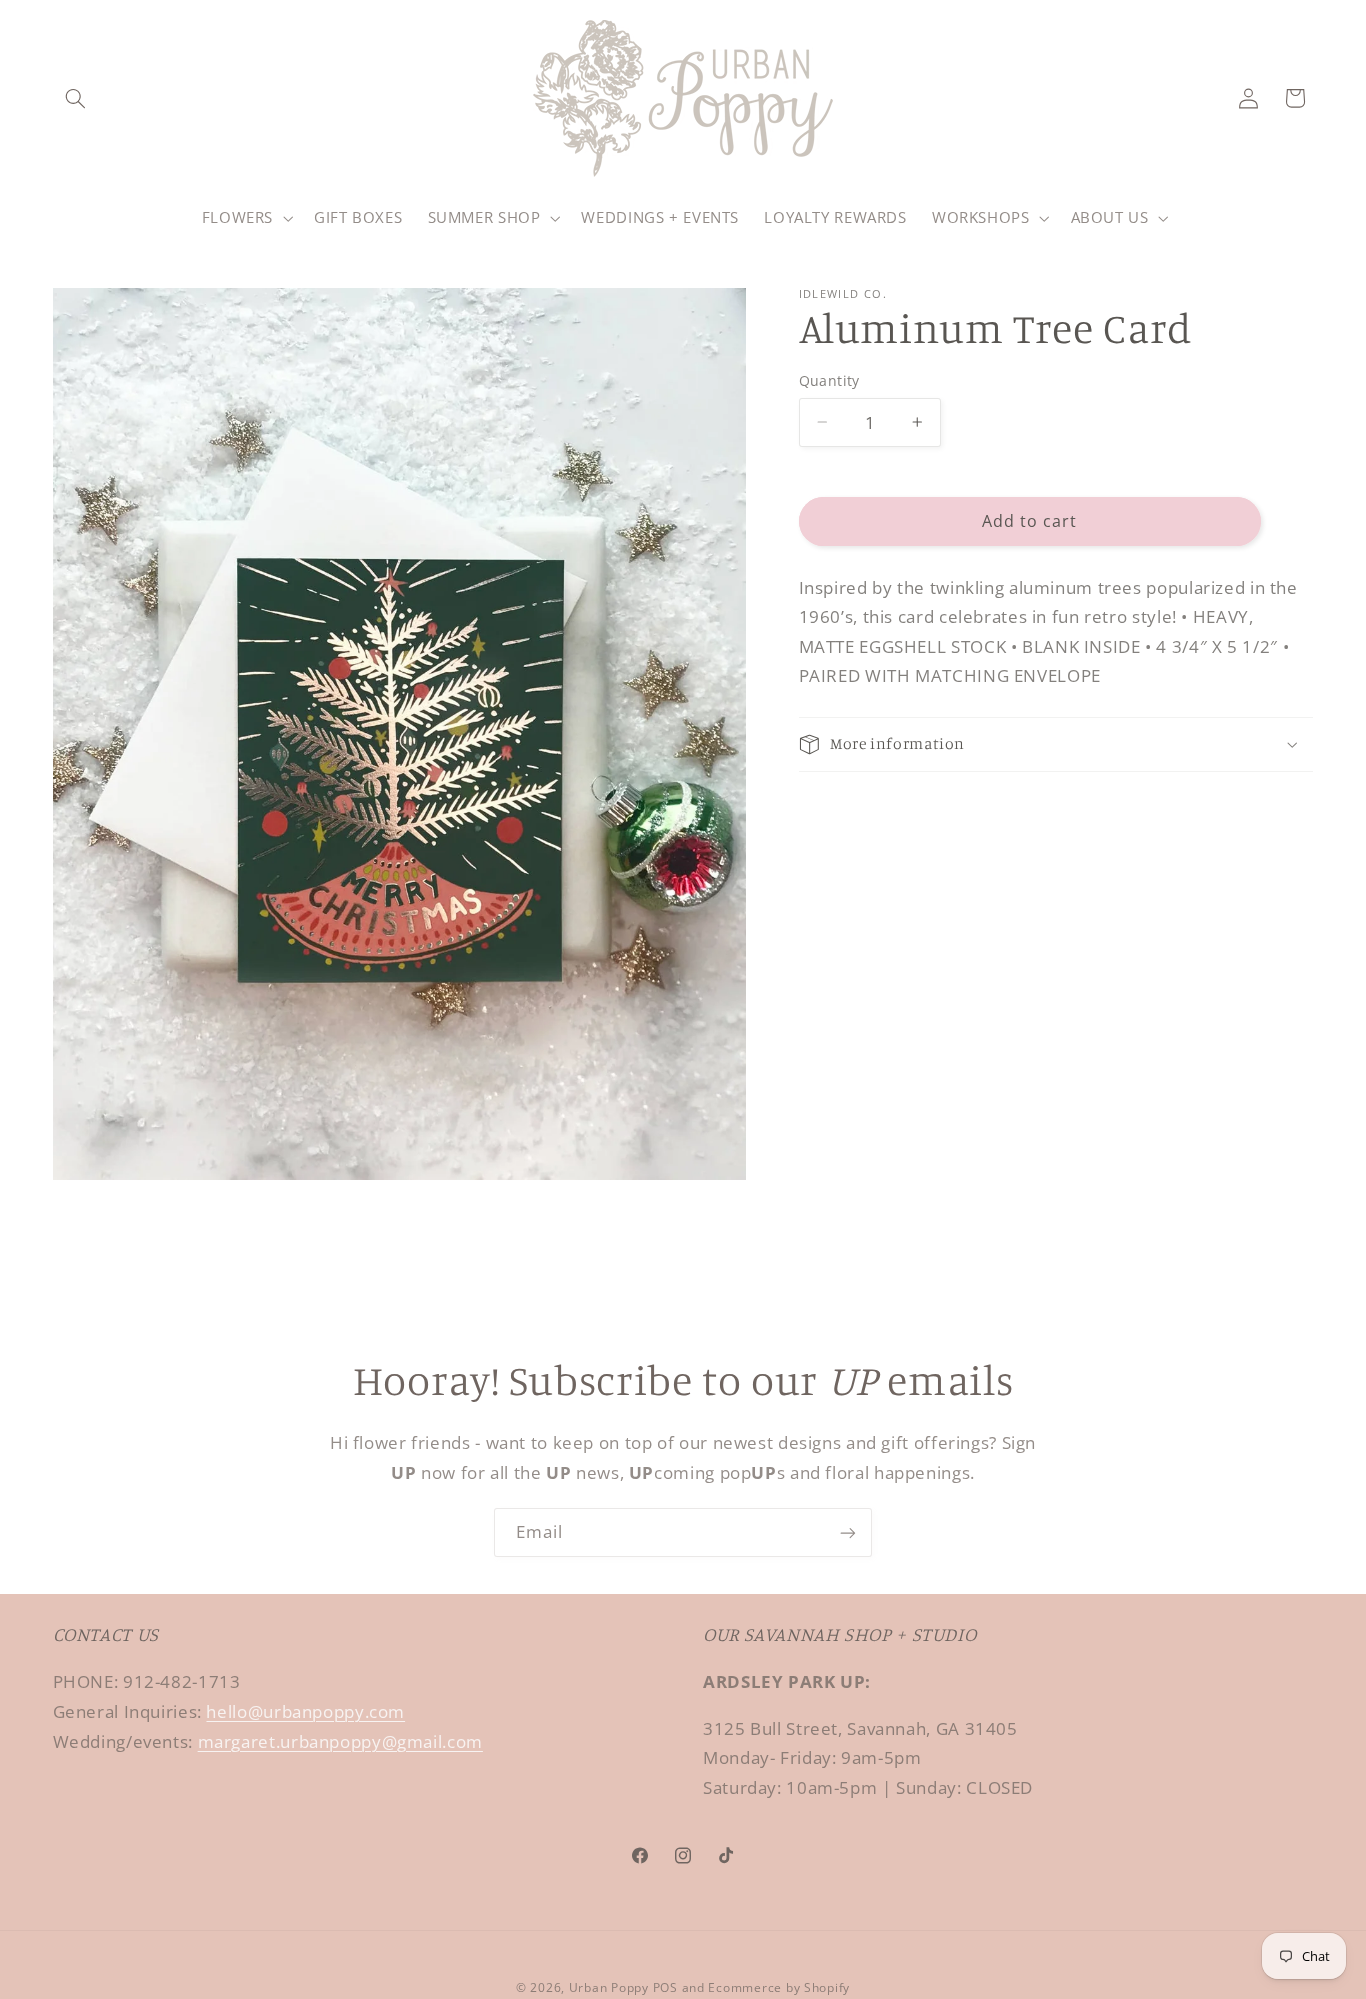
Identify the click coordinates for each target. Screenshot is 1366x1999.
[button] (76, 98)
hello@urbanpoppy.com (305, 1711)
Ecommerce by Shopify (779, 1987)
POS (665, 1987)
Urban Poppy (609, 1987)
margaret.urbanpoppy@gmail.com (340, 1741)
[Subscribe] (848, 1532)
